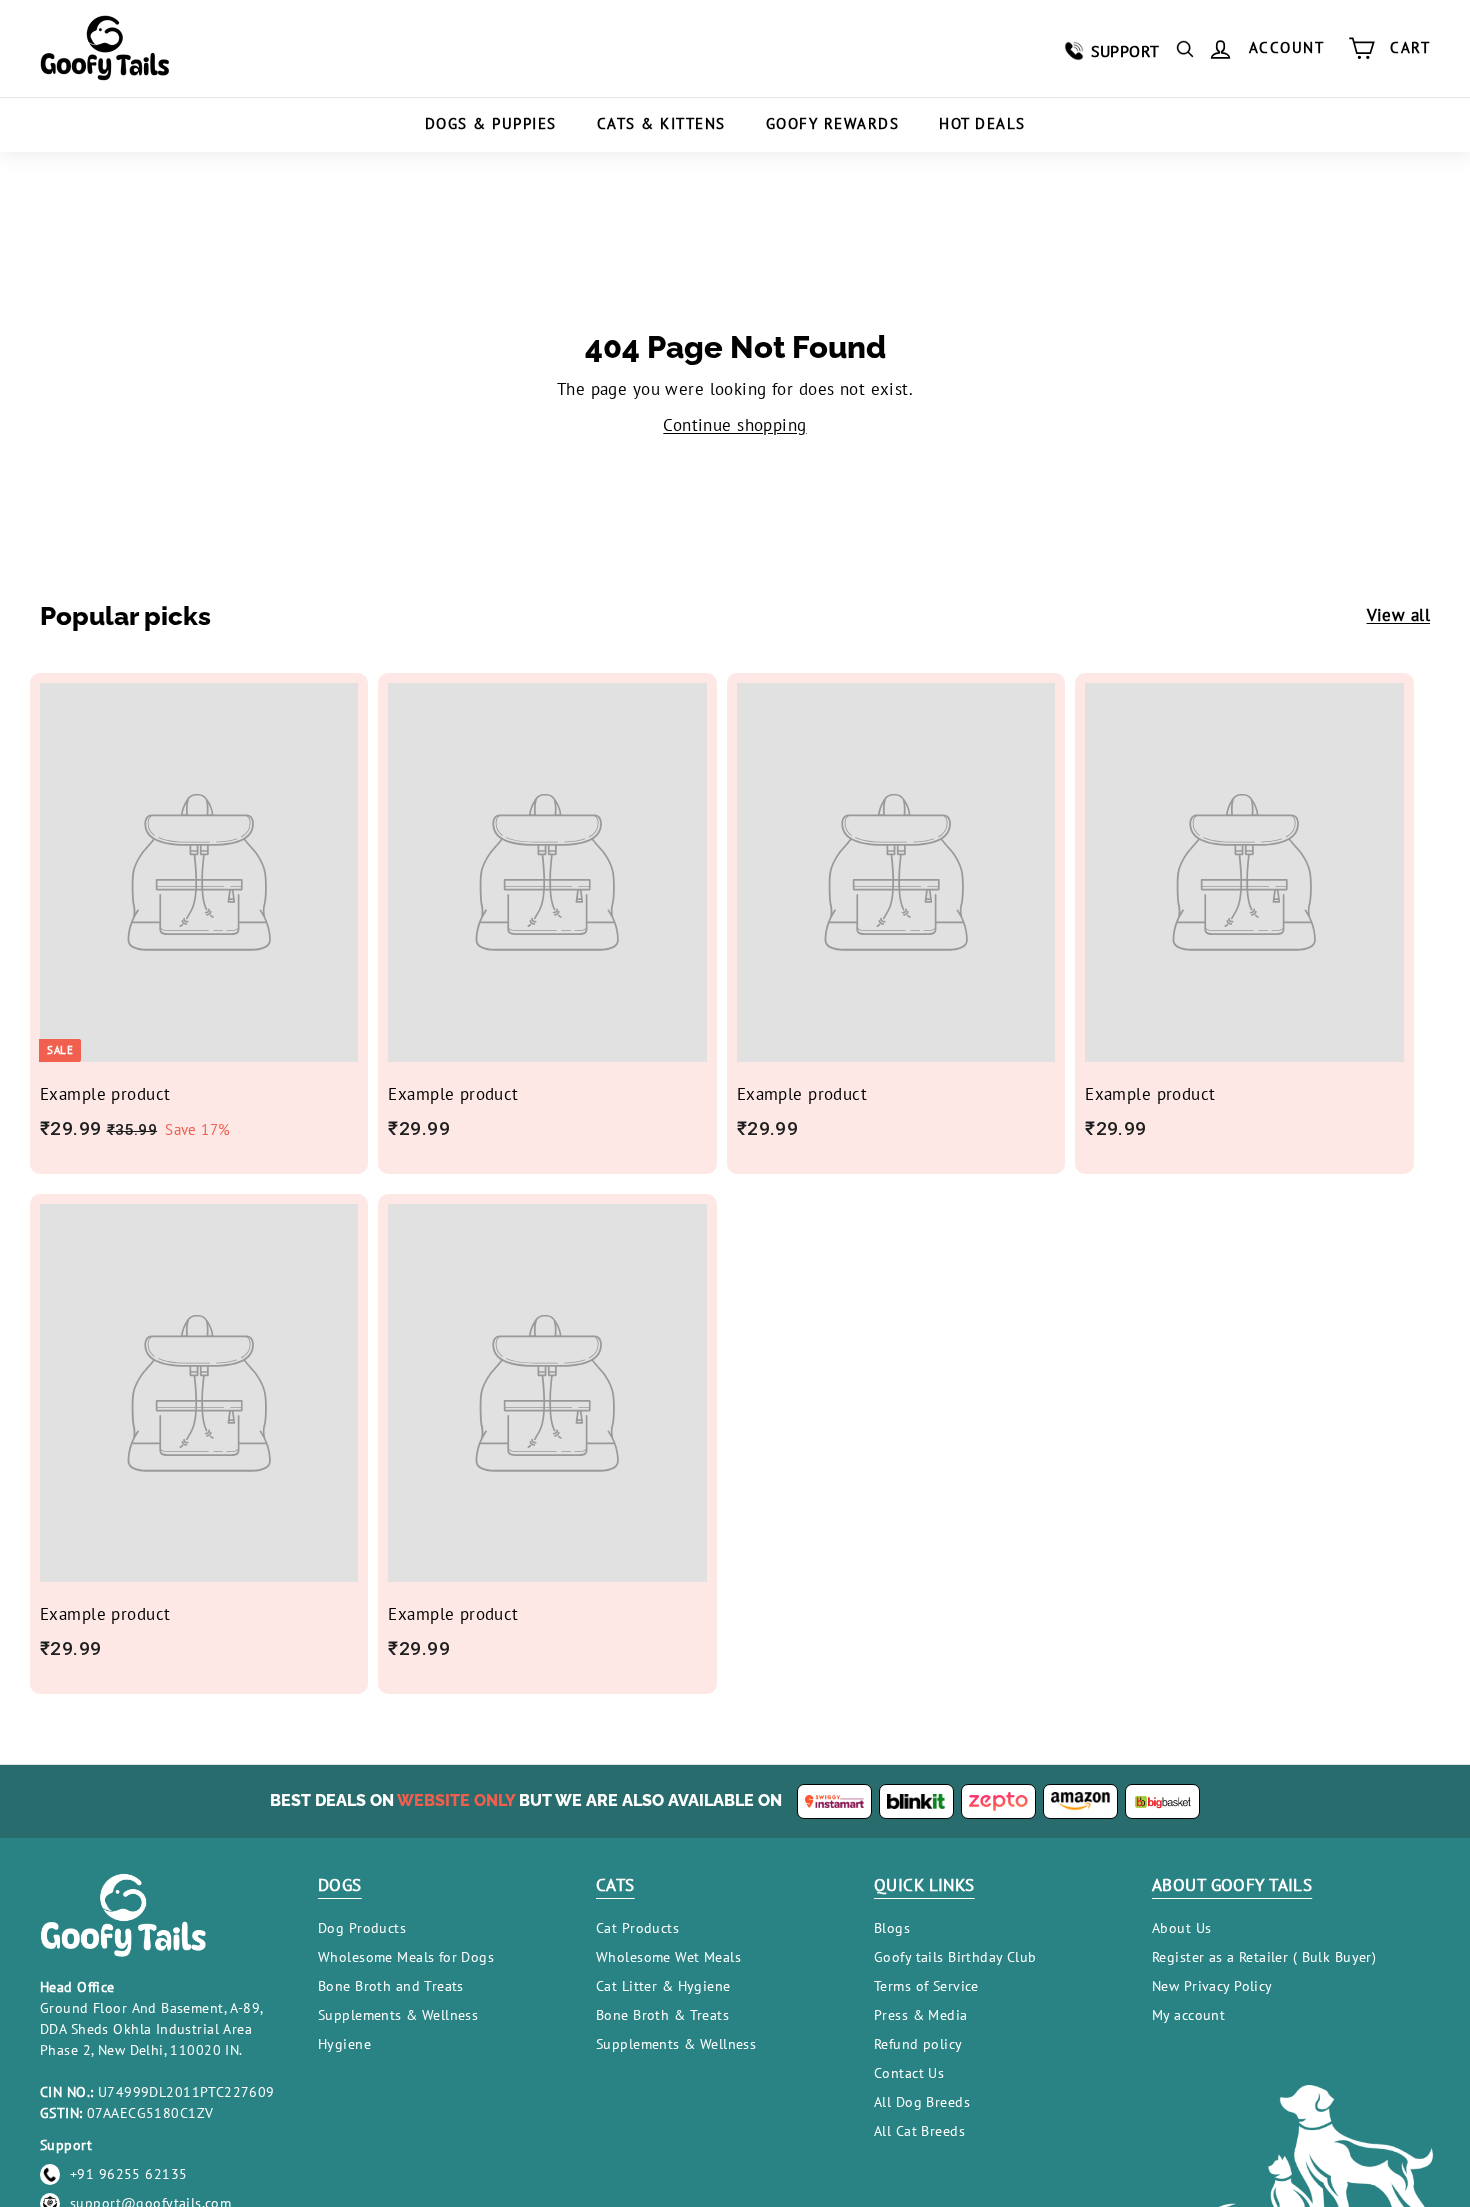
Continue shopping (734, 425)
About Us (1181, 1928)
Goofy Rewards (833, 123)
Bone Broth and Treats (391, 1986)
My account (1188, 2015)
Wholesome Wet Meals (668, 1957)
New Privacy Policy (1212, 1986)
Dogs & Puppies (491, 123)
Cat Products (637, 1928)
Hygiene (344, 2044)
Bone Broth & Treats (662, 2015)
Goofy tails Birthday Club (955, 1957)
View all (1398, 615)
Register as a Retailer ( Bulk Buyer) (1264, 1957)
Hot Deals (982, 123)
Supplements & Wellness (398, 2015)
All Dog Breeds (922, 2102)
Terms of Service (926, 1986)
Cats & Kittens (661, 123)
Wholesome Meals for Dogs (406, 1957)
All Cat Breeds (919, 2131)
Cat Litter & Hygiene (663, 1986)
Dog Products (362, 1928)
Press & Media (921, 2015)
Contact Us (909, 2073)
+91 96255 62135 (128, 2174)
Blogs (892, 1928)
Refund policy (918, 2044)
